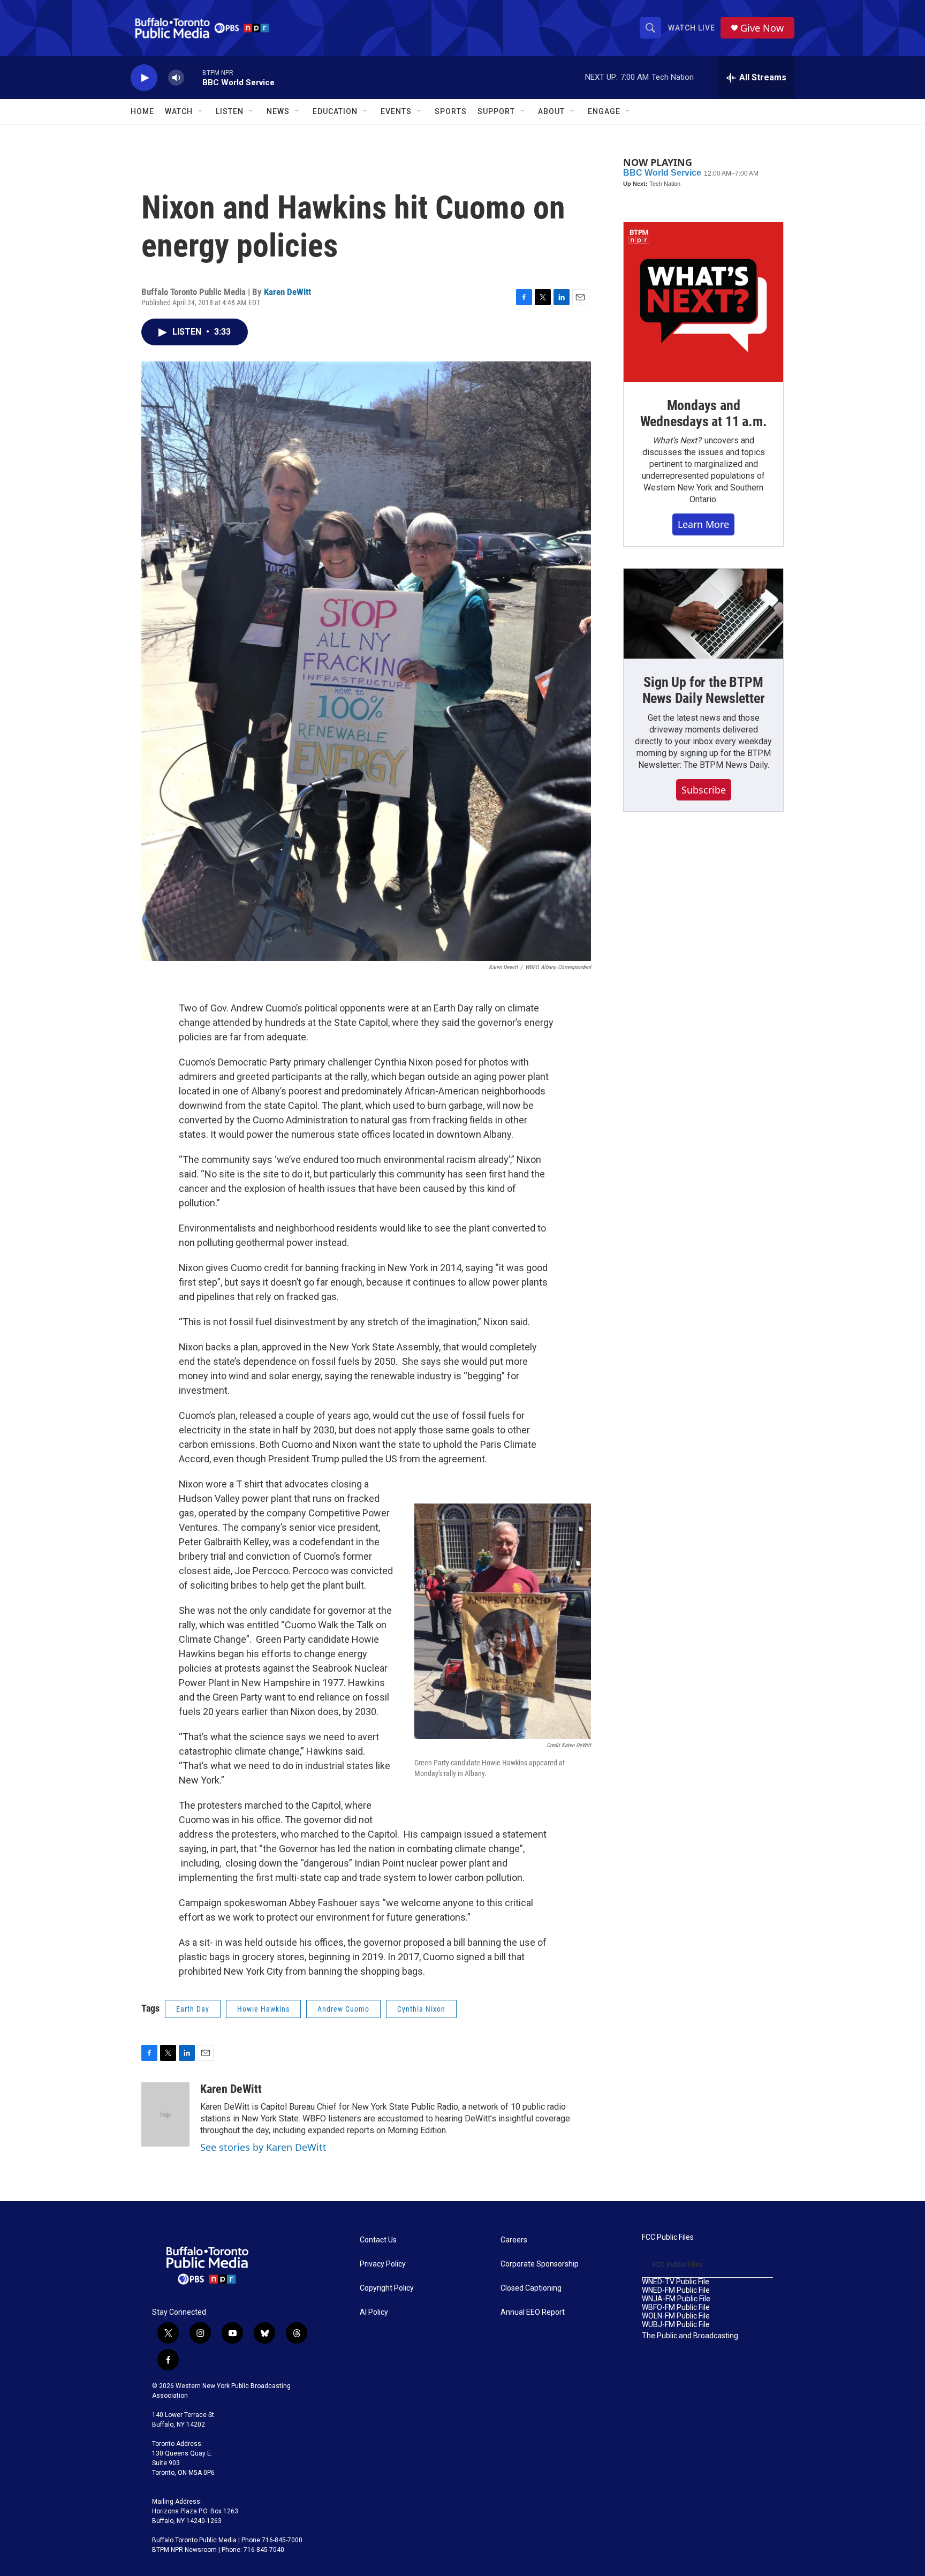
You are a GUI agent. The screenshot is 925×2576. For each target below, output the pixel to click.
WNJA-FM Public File (676, 2299)
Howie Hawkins (263, 2009)
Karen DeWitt (287, 292)
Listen (230, 111)
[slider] (193, 77)
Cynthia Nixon (421, 2009)
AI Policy (374, 2312)
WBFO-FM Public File (676, 2307)
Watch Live (692, 28)
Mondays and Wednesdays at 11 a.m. (704, 413)
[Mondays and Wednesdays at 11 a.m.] (703, 302)
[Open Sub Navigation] (201, 111)
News (278, 111)
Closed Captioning (531, 2288)
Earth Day (193, 2009)
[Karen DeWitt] (165, 2114)
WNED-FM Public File (676, 2290)
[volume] (176, 78)
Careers (514, 2240)
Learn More (703, 524)
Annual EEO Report (533, 2312)
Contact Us (378, 2240)
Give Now (762, 28)
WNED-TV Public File (676, 2282)
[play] (144, 78)
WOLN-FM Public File (676, 2316)
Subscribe (704, 790)
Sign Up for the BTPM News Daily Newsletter (704, 690)
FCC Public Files (668, 2237)
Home (142, 111)
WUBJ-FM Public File (676, 2325)
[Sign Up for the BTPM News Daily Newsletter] (703, 614)
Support (496, 111)
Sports (451, 111)
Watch (179, 111)
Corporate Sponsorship (540, 2264)
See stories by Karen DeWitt (263, 2147)
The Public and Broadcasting (690, 2336)
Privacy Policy (383, 2264)
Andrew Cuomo (343, 2009)
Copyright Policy (387, 2288)
